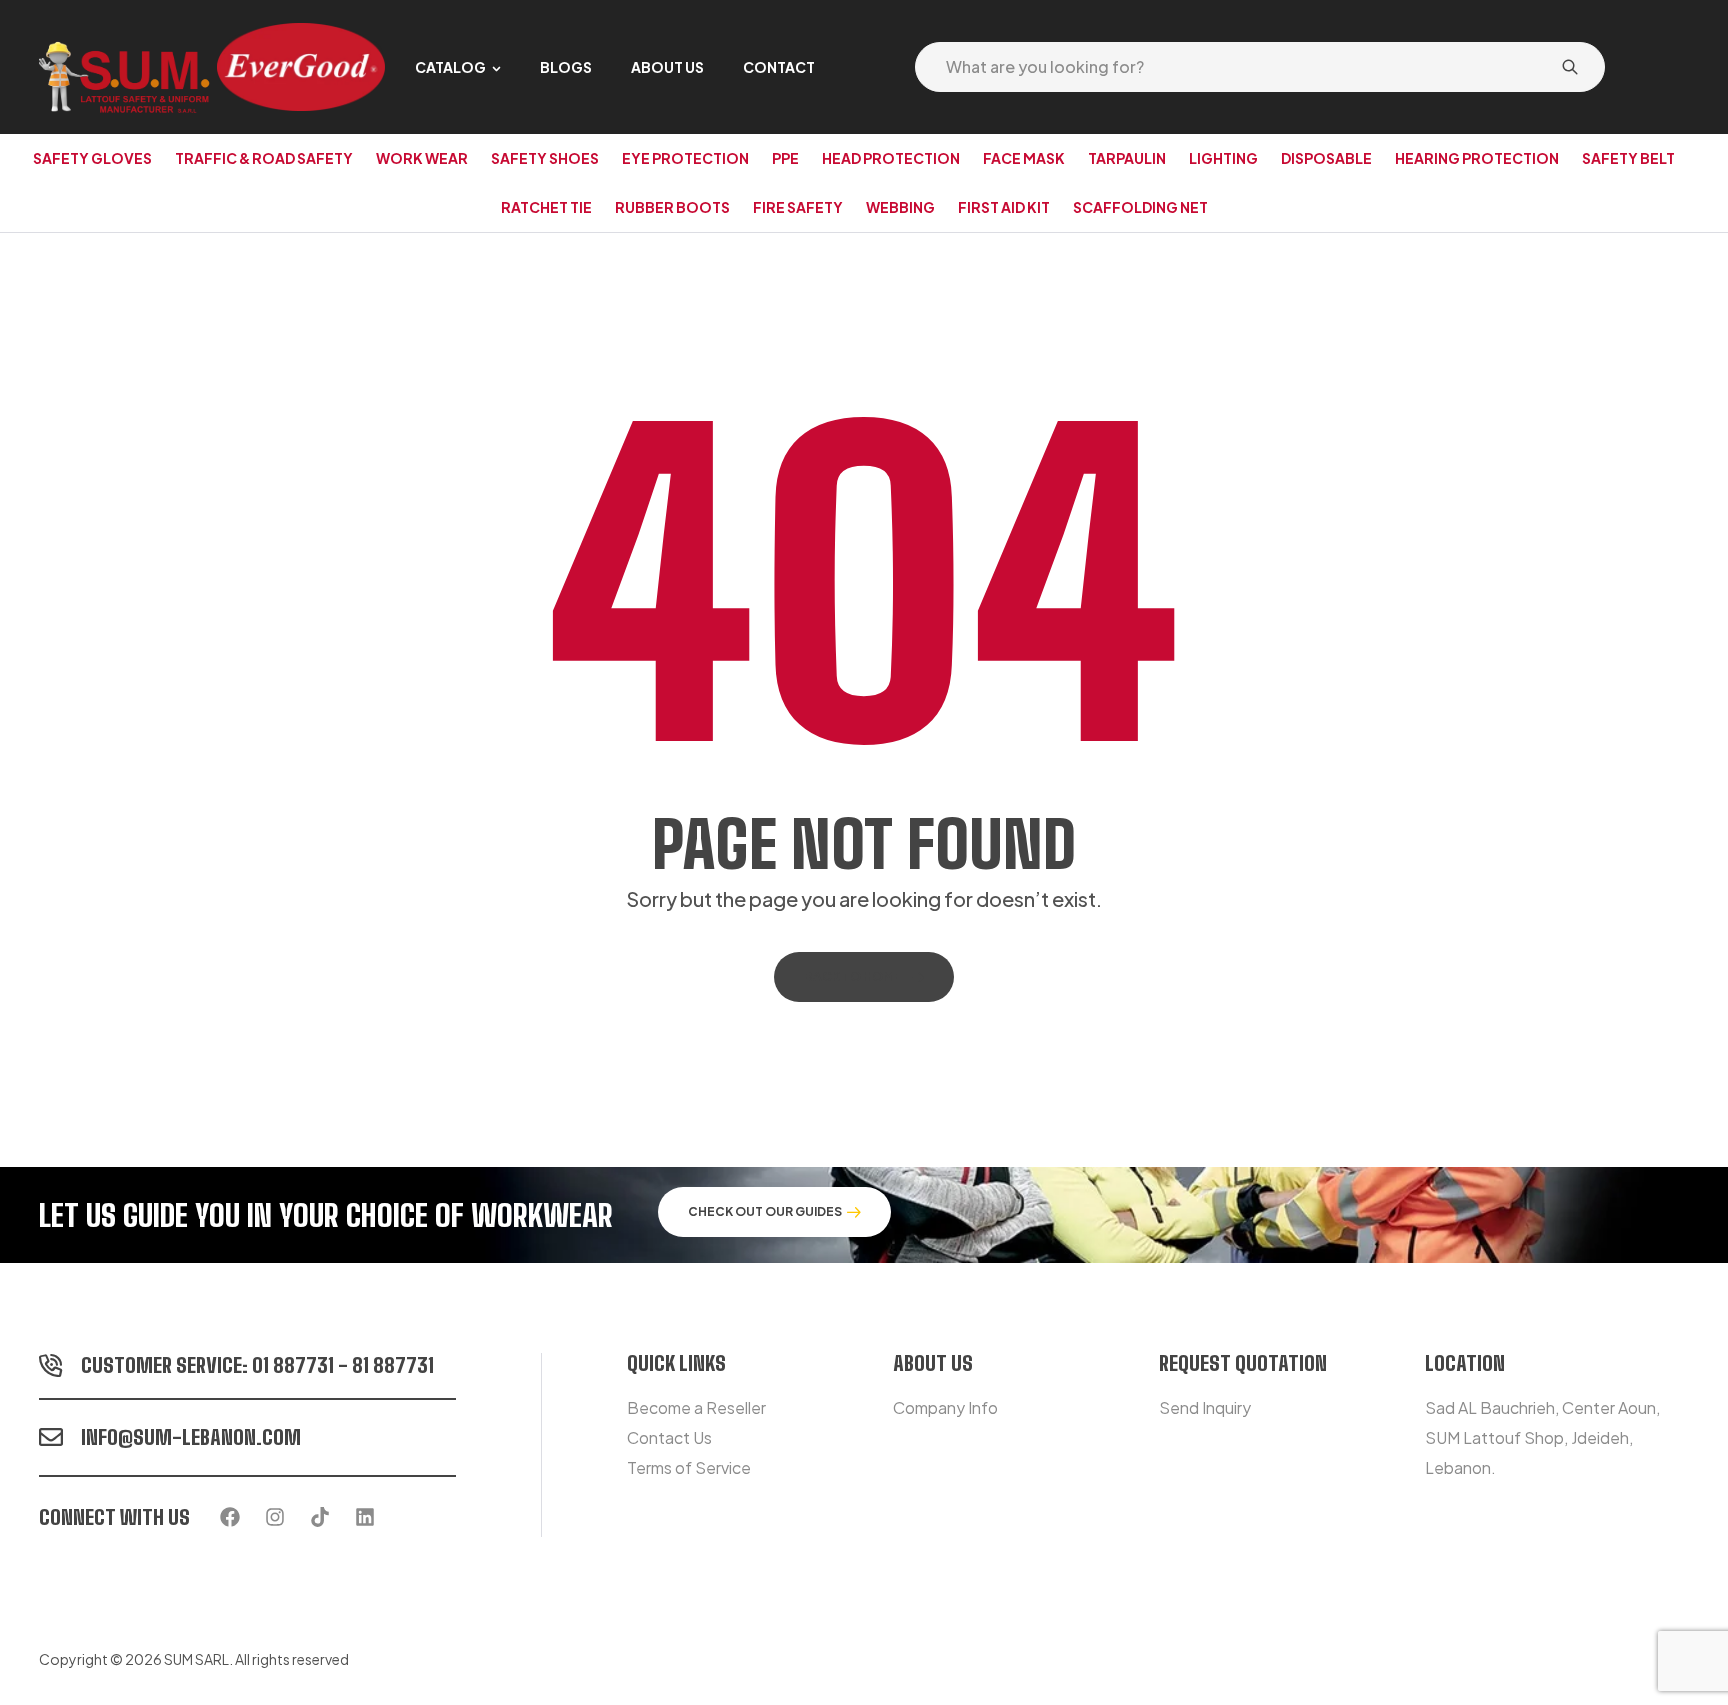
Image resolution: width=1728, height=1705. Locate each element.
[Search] (1570, 67)
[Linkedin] (365, 1517)
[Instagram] (275, 1517)
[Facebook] (230, 1517)
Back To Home (853, 976)
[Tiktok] (320, 1517)
